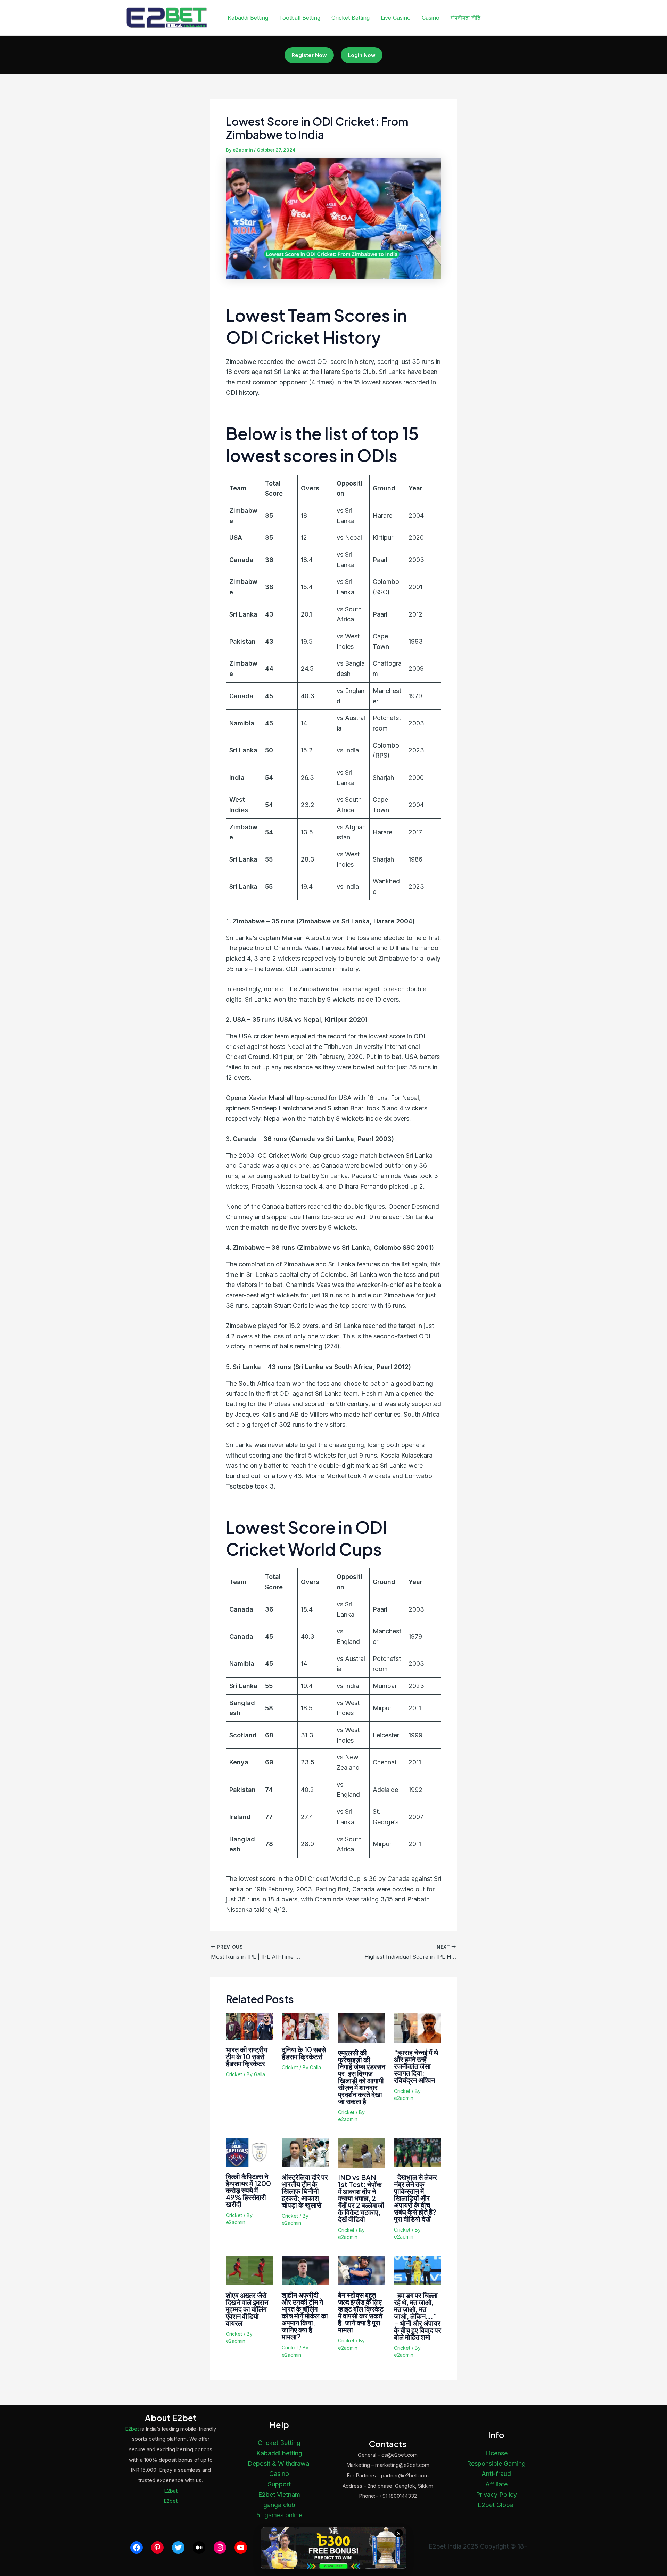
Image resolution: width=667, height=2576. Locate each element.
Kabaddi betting (279, 2453)
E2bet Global (496, 2505)
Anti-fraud (496, 2474)
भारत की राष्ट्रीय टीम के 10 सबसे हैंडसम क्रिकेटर (247, 2056)
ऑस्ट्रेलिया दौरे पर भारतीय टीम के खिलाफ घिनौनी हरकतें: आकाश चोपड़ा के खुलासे (305, 2191)
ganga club (279, 2505)
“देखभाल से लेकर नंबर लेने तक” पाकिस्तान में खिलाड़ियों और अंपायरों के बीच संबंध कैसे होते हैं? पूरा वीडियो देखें (415, 2198)
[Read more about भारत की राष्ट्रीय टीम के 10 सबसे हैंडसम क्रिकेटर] (249, 2026)
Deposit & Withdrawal (279, 2464)
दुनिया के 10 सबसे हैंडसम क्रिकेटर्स (304, 2053)
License (496, 2453)
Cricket (234, 2074)
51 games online (279, 2515)
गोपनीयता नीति (466, 18)
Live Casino (396, 18)
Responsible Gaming (496, 2464)
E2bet (132, 2429)
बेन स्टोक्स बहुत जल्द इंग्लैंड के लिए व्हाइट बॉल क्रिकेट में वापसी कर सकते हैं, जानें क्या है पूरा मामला (361, 2312)
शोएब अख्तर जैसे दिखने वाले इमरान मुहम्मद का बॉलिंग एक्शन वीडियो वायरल (247, 2309)
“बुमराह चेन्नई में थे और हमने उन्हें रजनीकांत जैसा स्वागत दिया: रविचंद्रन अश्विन (416, 2066)
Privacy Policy (496, 2495)
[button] (309, 55)
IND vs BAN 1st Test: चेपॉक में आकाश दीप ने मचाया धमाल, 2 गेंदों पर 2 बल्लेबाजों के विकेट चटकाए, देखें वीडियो (361, 2198)
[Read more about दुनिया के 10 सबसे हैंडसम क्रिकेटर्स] (305, 2026)
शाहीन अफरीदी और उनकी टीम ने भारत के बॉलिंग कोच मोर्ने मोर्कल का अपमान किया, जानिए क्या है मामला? (305, 2316)
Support (279, 2484)
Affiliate (496, 2484)
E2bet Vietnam (279, 2495)
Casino (431, 18)
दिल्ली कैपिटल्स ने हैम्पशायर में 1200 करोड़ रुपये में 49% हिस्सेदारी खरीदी (248, 2190)
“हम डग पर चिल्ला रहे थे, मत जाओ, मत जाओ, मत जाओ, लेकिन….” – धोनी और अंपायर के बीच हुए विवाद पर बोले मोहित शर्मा (418, 2316)
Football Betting (300, 18)
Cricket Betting (351, 18)
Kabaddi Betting (248, 18)
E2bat (171, 2491)
